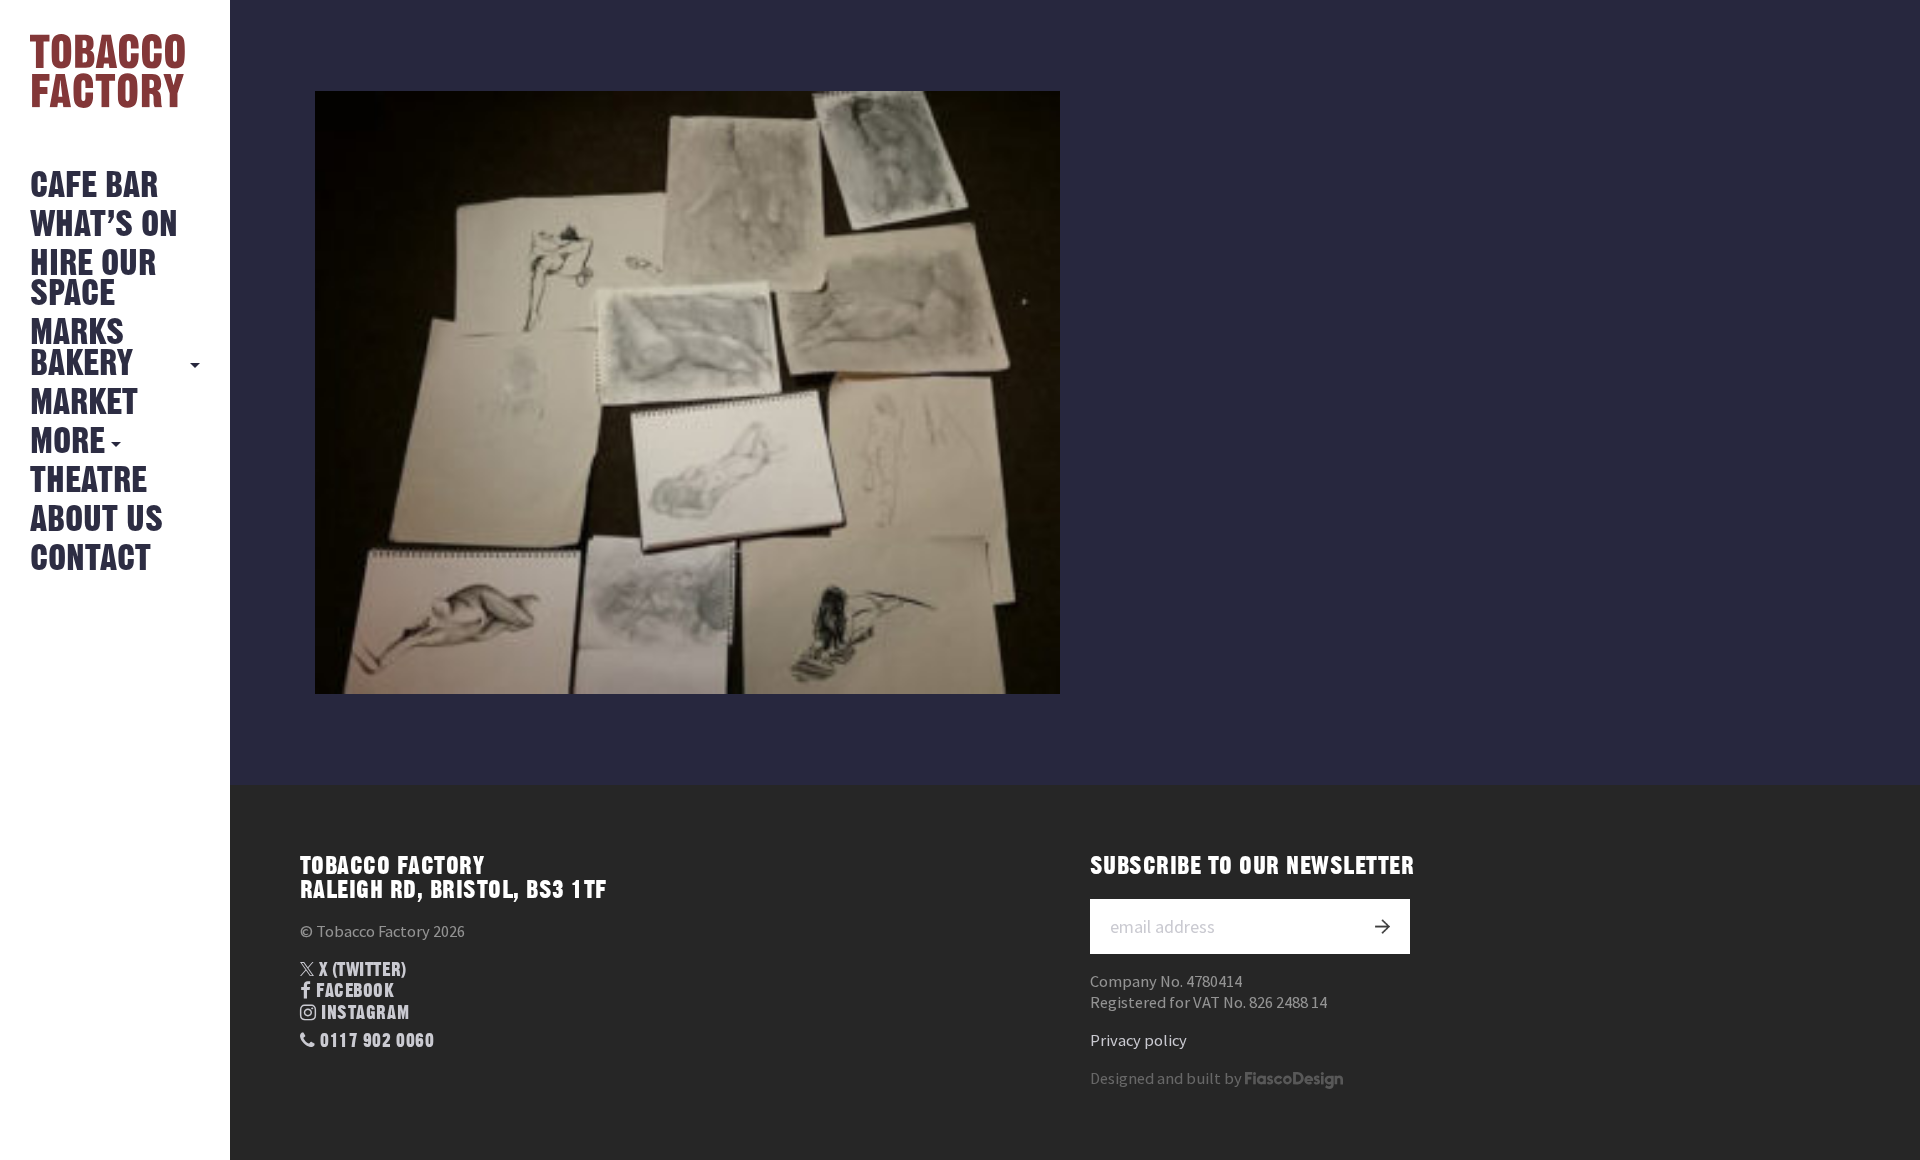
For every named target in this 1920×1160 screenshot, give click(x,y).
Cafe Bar (94, 186)
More (67, 442)
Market (84, 403)
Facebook (353, 991)
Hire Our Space (93, 279)
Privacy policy (1138, 1040)
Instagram (363, 1013)
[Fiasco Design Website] (1294, 1078)
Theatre (88, 481)
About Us (96, 520)
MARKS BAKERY (81, 348)
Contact (90, 559)
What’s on (104, 225)
